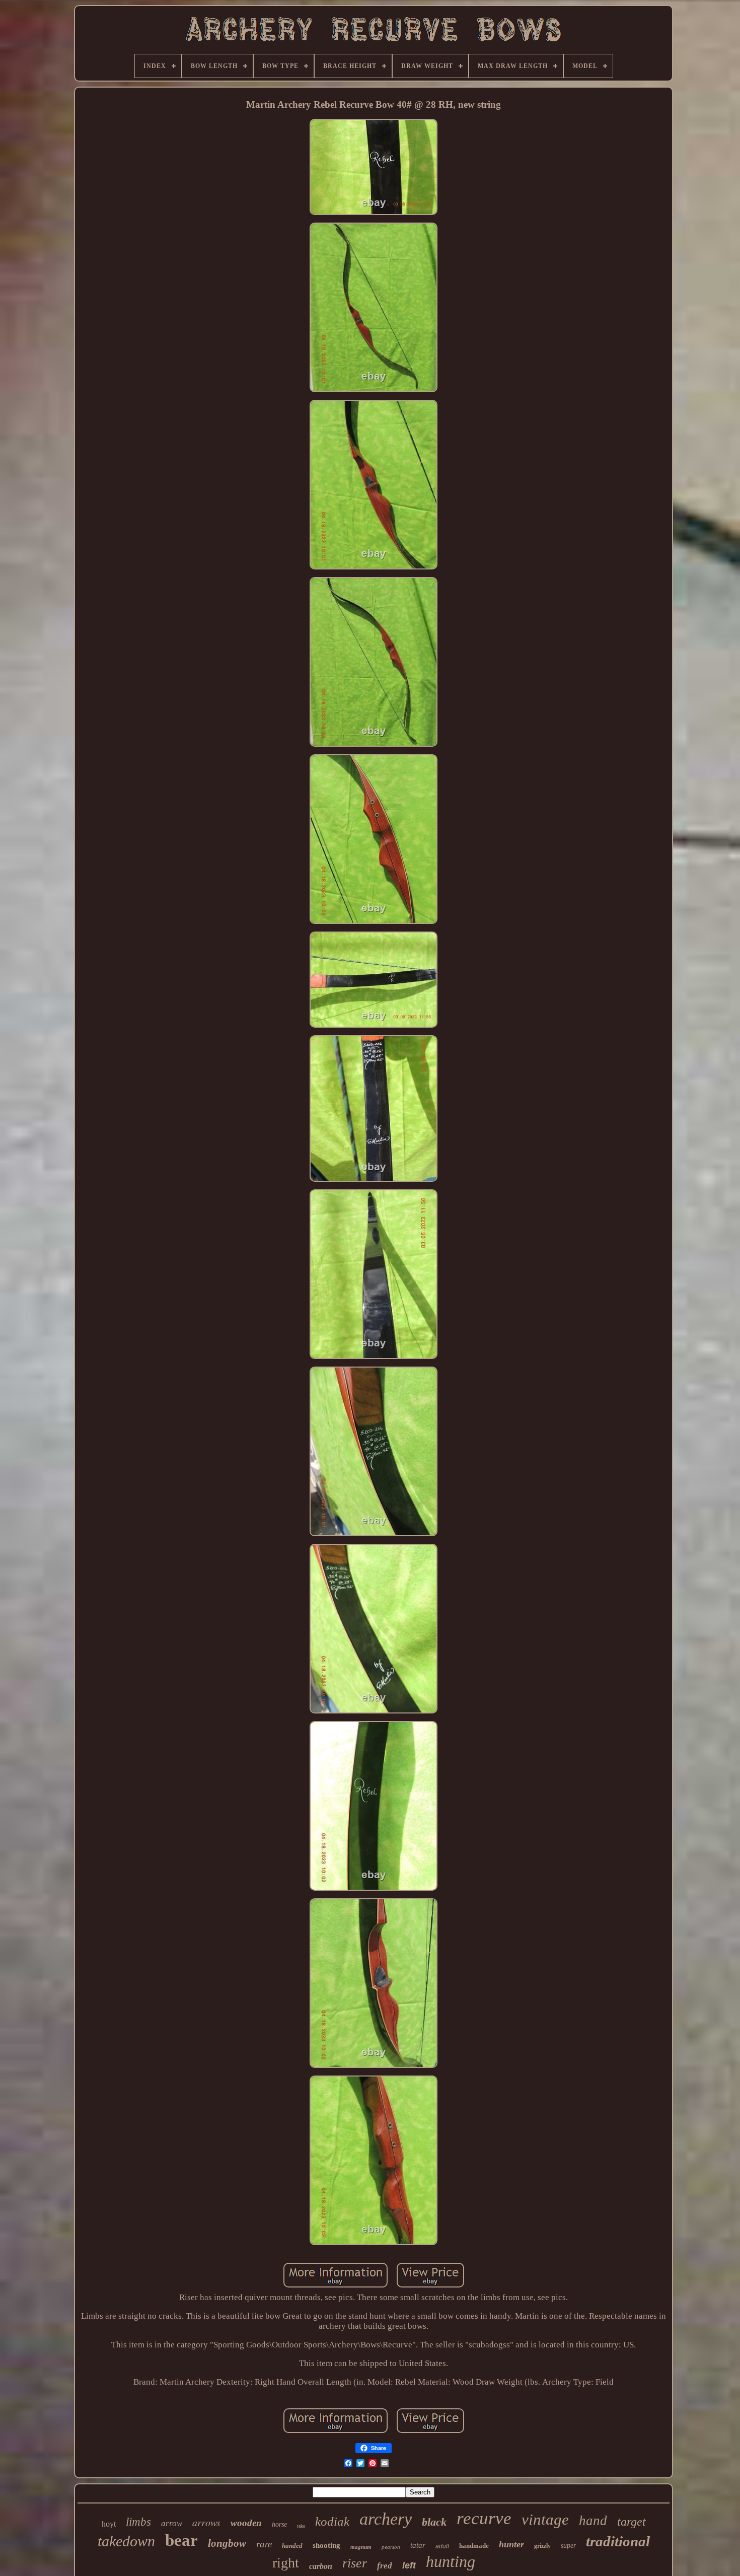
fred (385, 2566)
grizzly (542, 2546)
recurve (484, 2518)
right (286, 2563)
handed (292, 2546)
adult (442, 2546)
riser (355, 2563)
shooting (326, 2545)
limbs (138, 2522)
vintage (545, 2519)
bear (181, 2540)
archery (386, 2519)
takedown (126, 2541)
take (301, 2526)
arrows (206, 2522)
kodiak (332, 2521)
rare (264, 2544)
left (409, 2565)
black (434, 2522)
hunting (451, 2561)
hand (593, 2521)
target (632, 2522)
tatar (418, 2545)
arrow (172, 2523)
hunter (511, 2544)
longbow (227, 2543)
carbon (321, 2566)
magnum (361, 2547)
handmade (474, 2546)
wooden (246, 2523)
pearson (391, 2547)
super (568, 2546)
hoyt (109, 2524)
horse (279, 2524)
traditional (618, 2541)
